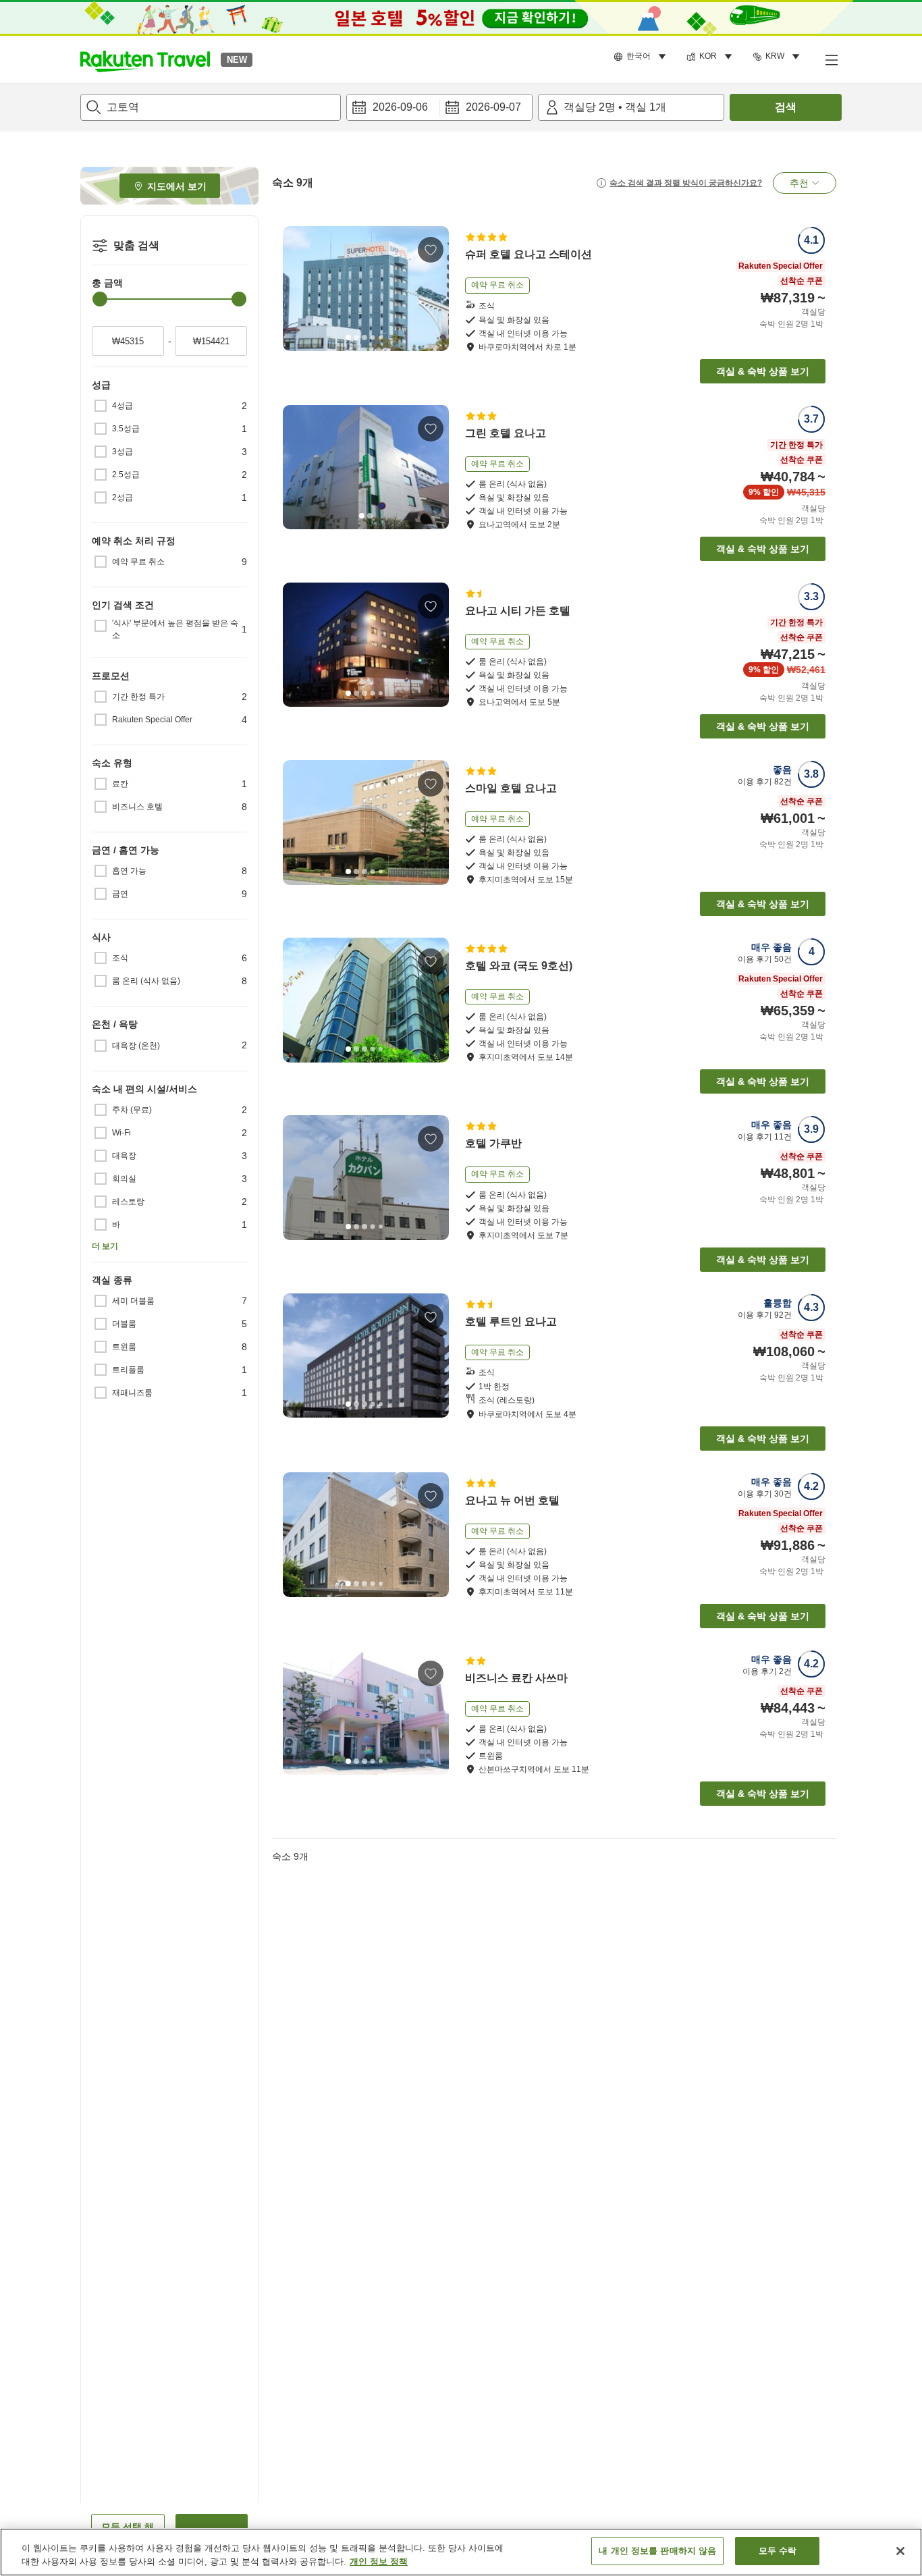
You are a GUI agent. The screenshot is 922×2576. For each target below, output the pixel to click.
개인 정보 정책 (379, 2561)
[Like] (431, 250)
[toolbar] (439, 107)
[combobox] (211, 107)
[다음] (434, 289)
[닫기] (900, 2551)
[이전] (298, 289)
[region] (461, 2552)
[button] (145, 59)
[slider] (100, 299)
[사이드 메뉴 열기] (831, 59)
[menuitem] (642, 57)
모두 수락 (778, 2551)
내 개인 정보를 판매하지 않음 (657, 2551)
